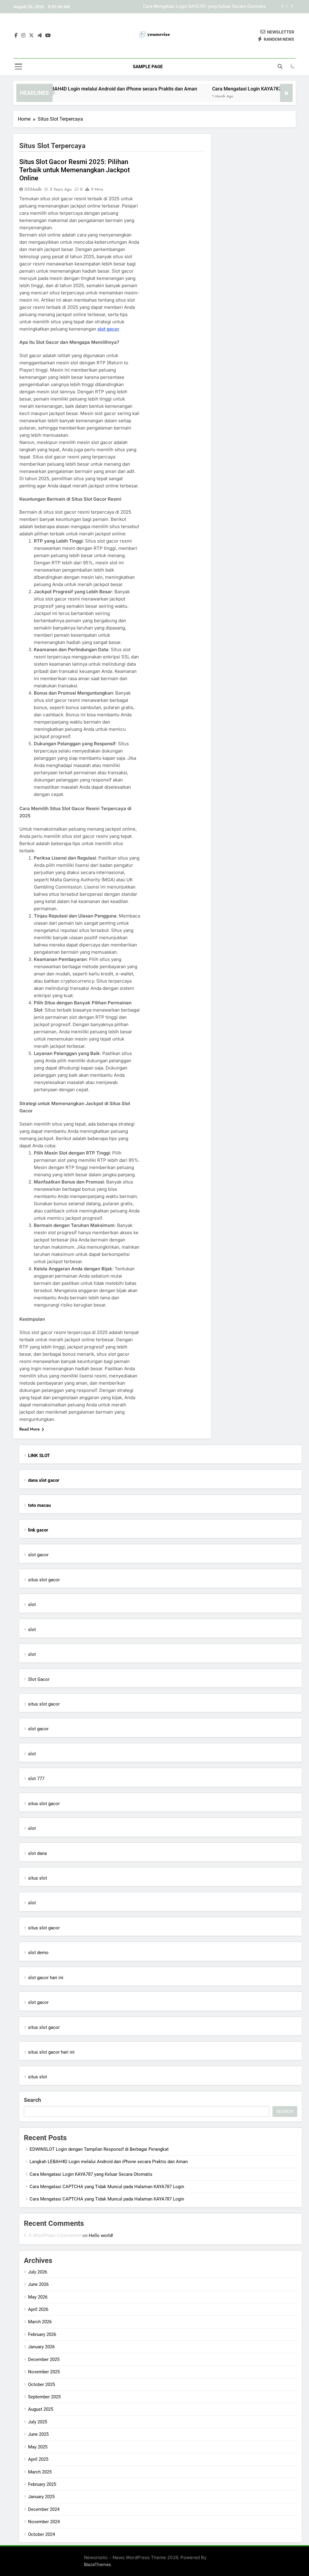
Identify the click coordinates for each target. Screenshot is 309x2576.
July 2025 (38, 2422)
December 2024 (44, 2509)
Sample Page (148, 67)
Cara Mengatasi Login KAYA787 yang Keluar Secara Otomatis (91, 2174)
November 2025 (44, 2372)
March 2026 (40, 2322)
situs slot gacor (44, 1580)
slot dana (37, 1853)
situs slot (38, 1878)
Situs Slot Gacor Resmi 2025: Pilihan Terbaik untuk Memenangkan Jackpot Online (75, 170)
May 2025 (38, 2447)
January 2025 (41, 2497)
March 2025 (40, 2472)
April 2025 (38, 2459)
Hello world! (101, 2235)
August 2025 (41, 2409)
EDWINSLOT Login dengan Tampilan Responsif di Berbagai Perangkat (99, 2149)
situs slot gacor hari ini (51, 2052)
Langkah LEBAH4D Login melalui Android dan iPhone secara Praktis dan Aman (109, 2162)
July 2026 (38, 2272)
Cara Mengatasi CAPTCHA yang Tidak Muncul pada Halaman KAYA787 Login (189, 10)
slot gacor (108, 329)
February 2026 (42, 2334)
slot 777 (36, 1779)
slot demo (38, 1953)
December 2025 (44, 2359)
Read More (30, 1429)
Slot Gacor (39, 1679)
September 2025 (44, 2397)
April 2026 (38, 2309)
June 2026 (38, 2284)
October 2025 (41, 2384)
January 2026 (41, 2347)
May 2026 (38, 2297)
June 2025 (38, 2434)
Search (32, 2100)
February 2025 (42, 2484)
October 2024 (41, 2534)
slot (32, 1605)
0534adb (33, 189)
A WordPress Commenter (55, 2235)
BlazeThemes (97, 2564)
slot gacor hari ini (46, 1978)
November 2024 (44, 2522)
